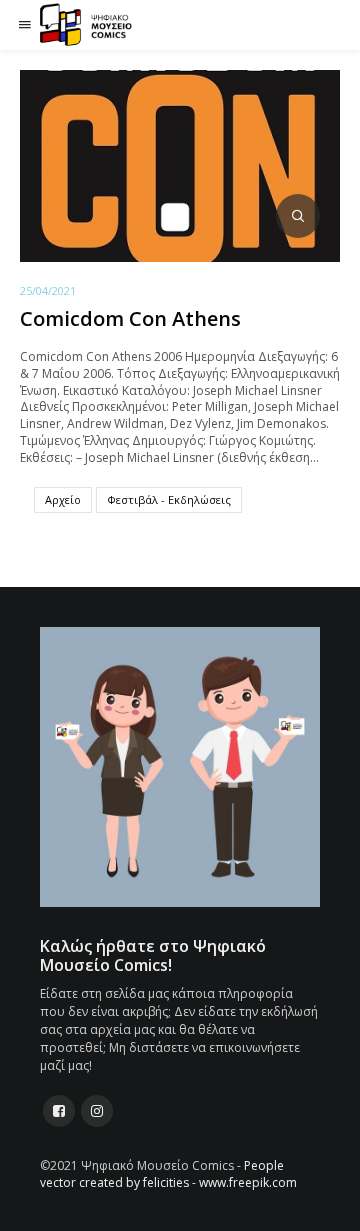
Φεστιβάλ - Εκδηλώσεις (169, 499)
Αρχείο (63, 499)
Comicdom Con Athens (130, 318)
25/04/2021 (48, 290)
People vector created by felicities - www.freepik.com (168, 1174)
